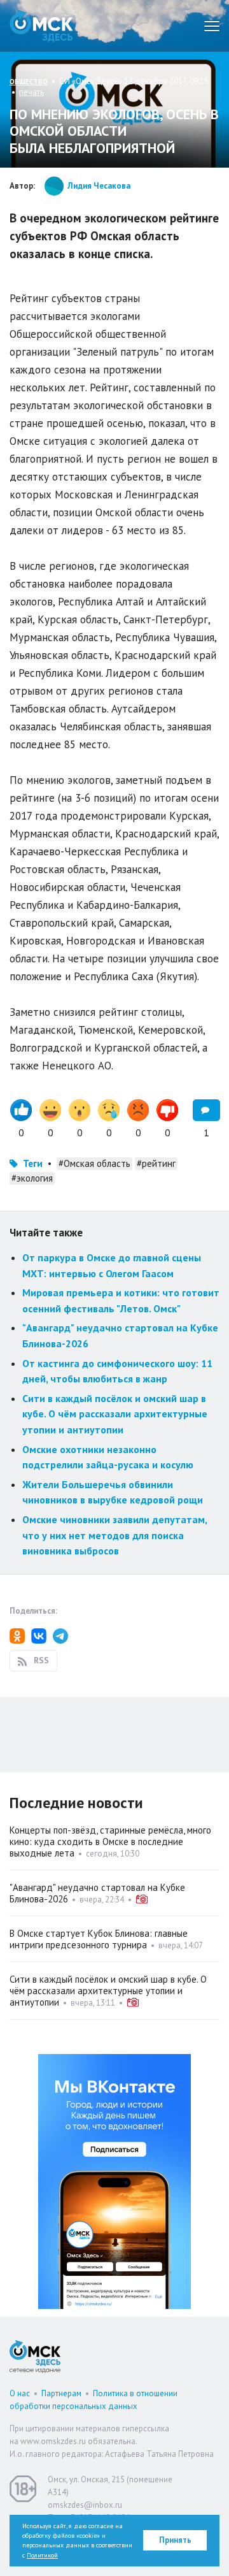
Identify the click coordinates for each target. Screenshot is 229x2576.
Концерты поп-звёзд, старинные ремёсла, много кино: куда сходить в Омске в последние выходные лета (110, 1842)
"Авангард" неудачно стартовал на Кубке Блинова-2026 (97, 1893)
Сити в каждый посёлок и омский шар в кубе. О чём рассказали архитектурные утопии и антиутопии (115, 1414)
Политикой (42, 2555)
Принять (175, 2540)
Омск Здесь (41, 26)
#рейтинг (156, 1163)
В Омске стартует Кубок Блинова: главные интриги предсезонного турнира (99, 1939)
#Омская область (94, 1163)
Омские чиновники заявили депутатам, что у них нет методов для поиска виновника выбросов (114, 1535)
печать (31, 92)
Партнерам (61, 2393)
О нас (20, 2393)
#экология (32, 1178)
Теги (33, 1163)
